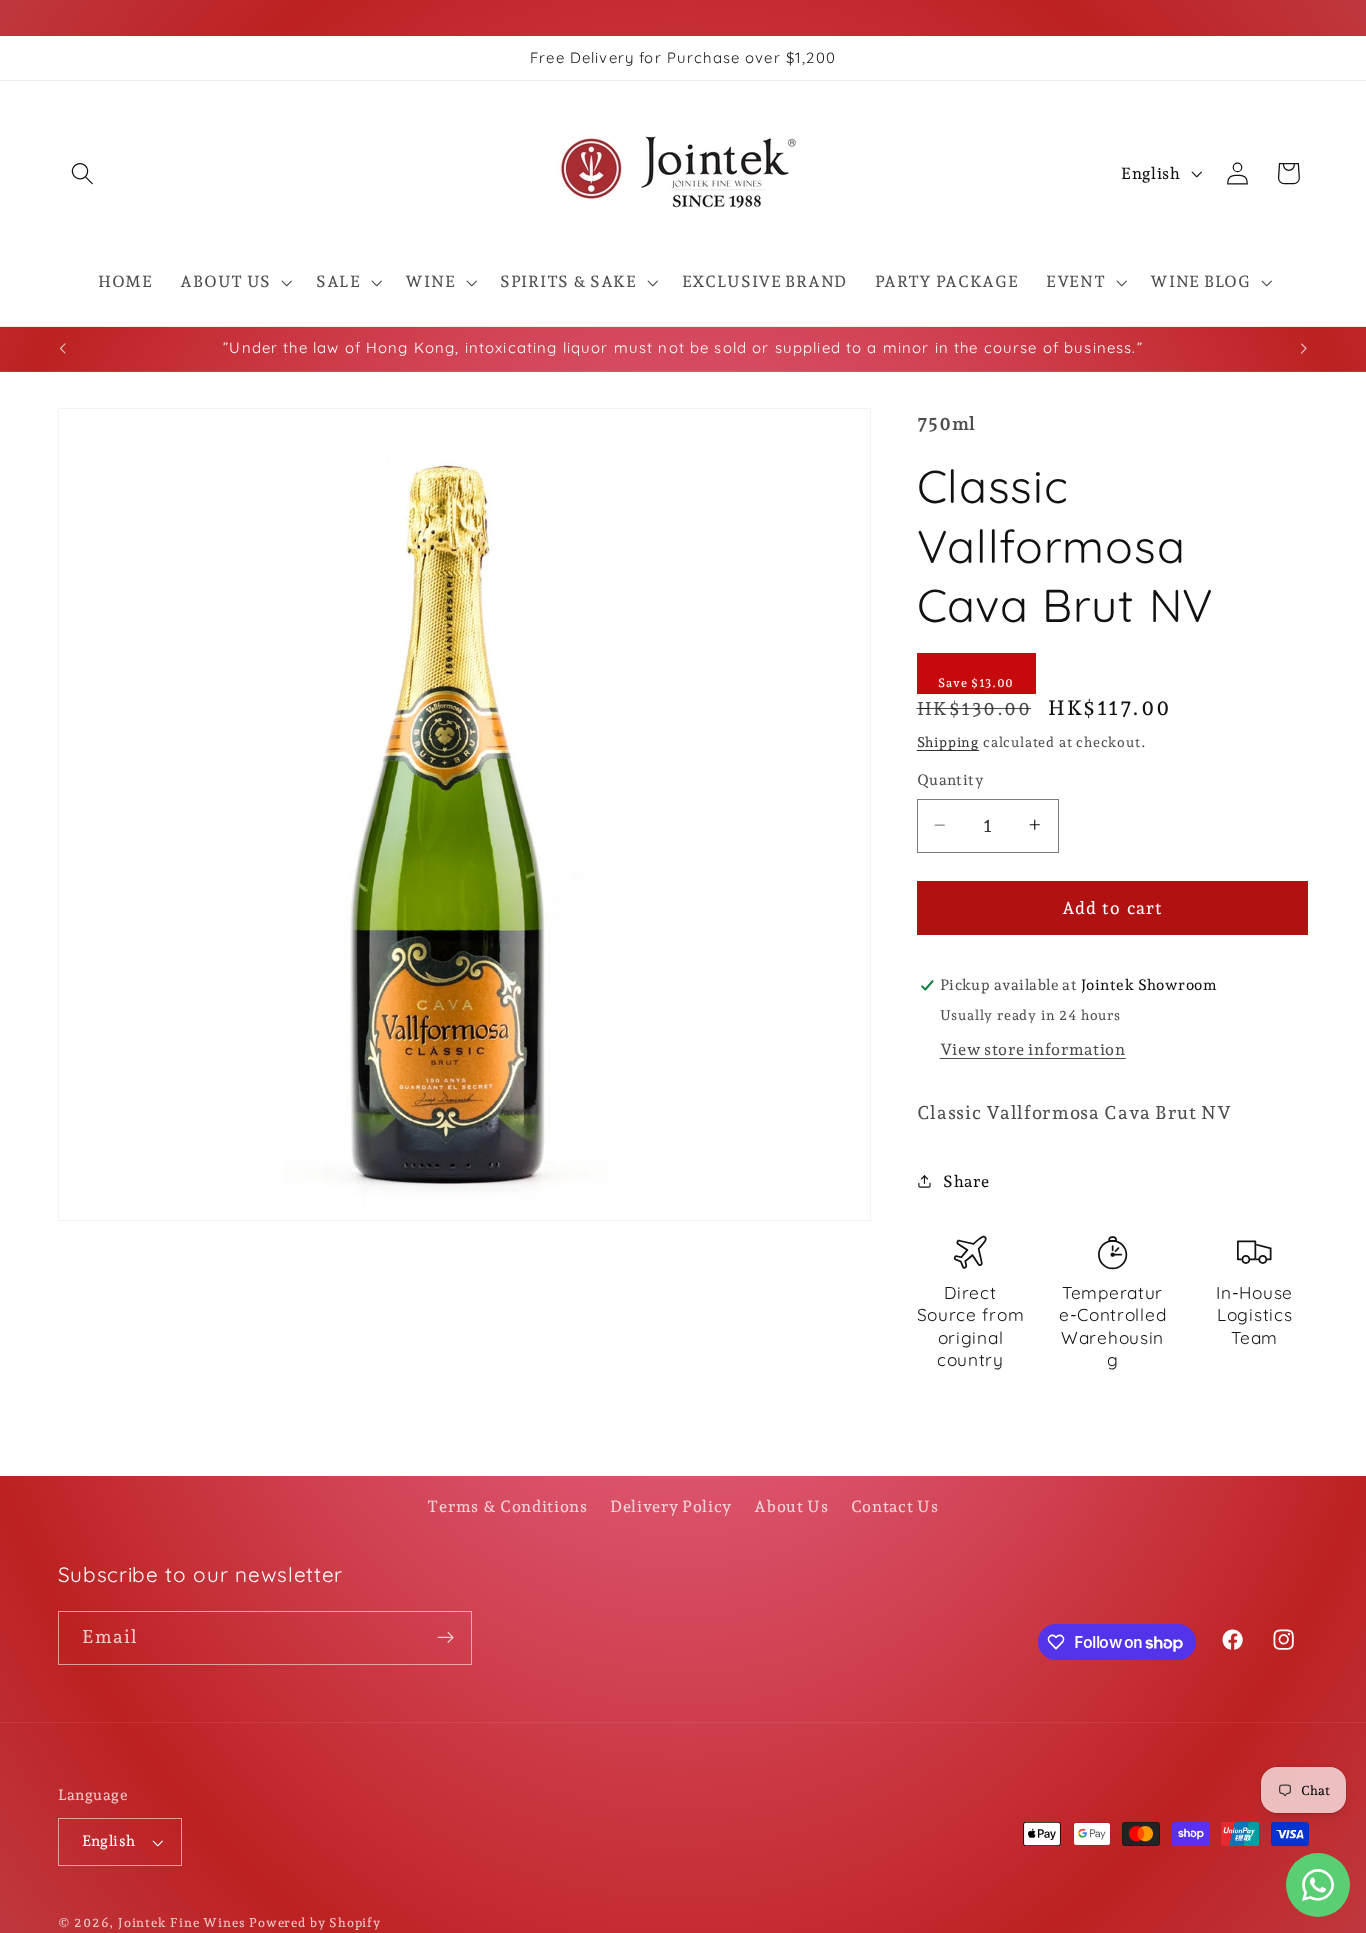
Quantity (951, 780)
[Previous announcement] (62, 349)
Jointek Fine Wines (182, 1922)
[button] (83, 173)
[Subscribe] (445, 1638)
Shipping (948, 741)
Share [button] (966, 1181)
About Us (791, 1506)
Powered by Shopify (315, 1922)
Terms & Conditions (507, 1506)
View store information (1033, 1048)
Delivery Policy (671, 1506)
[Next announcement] (1304, 349)
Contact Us (895, 1506)
